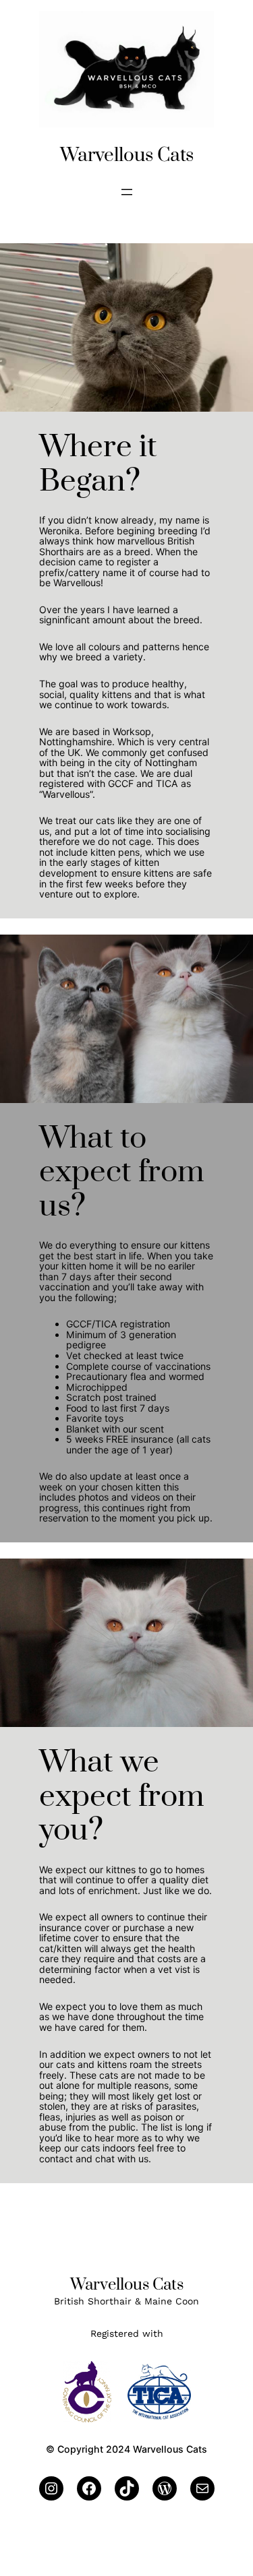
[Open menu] (127, 192)
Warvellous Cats (127, 155)
